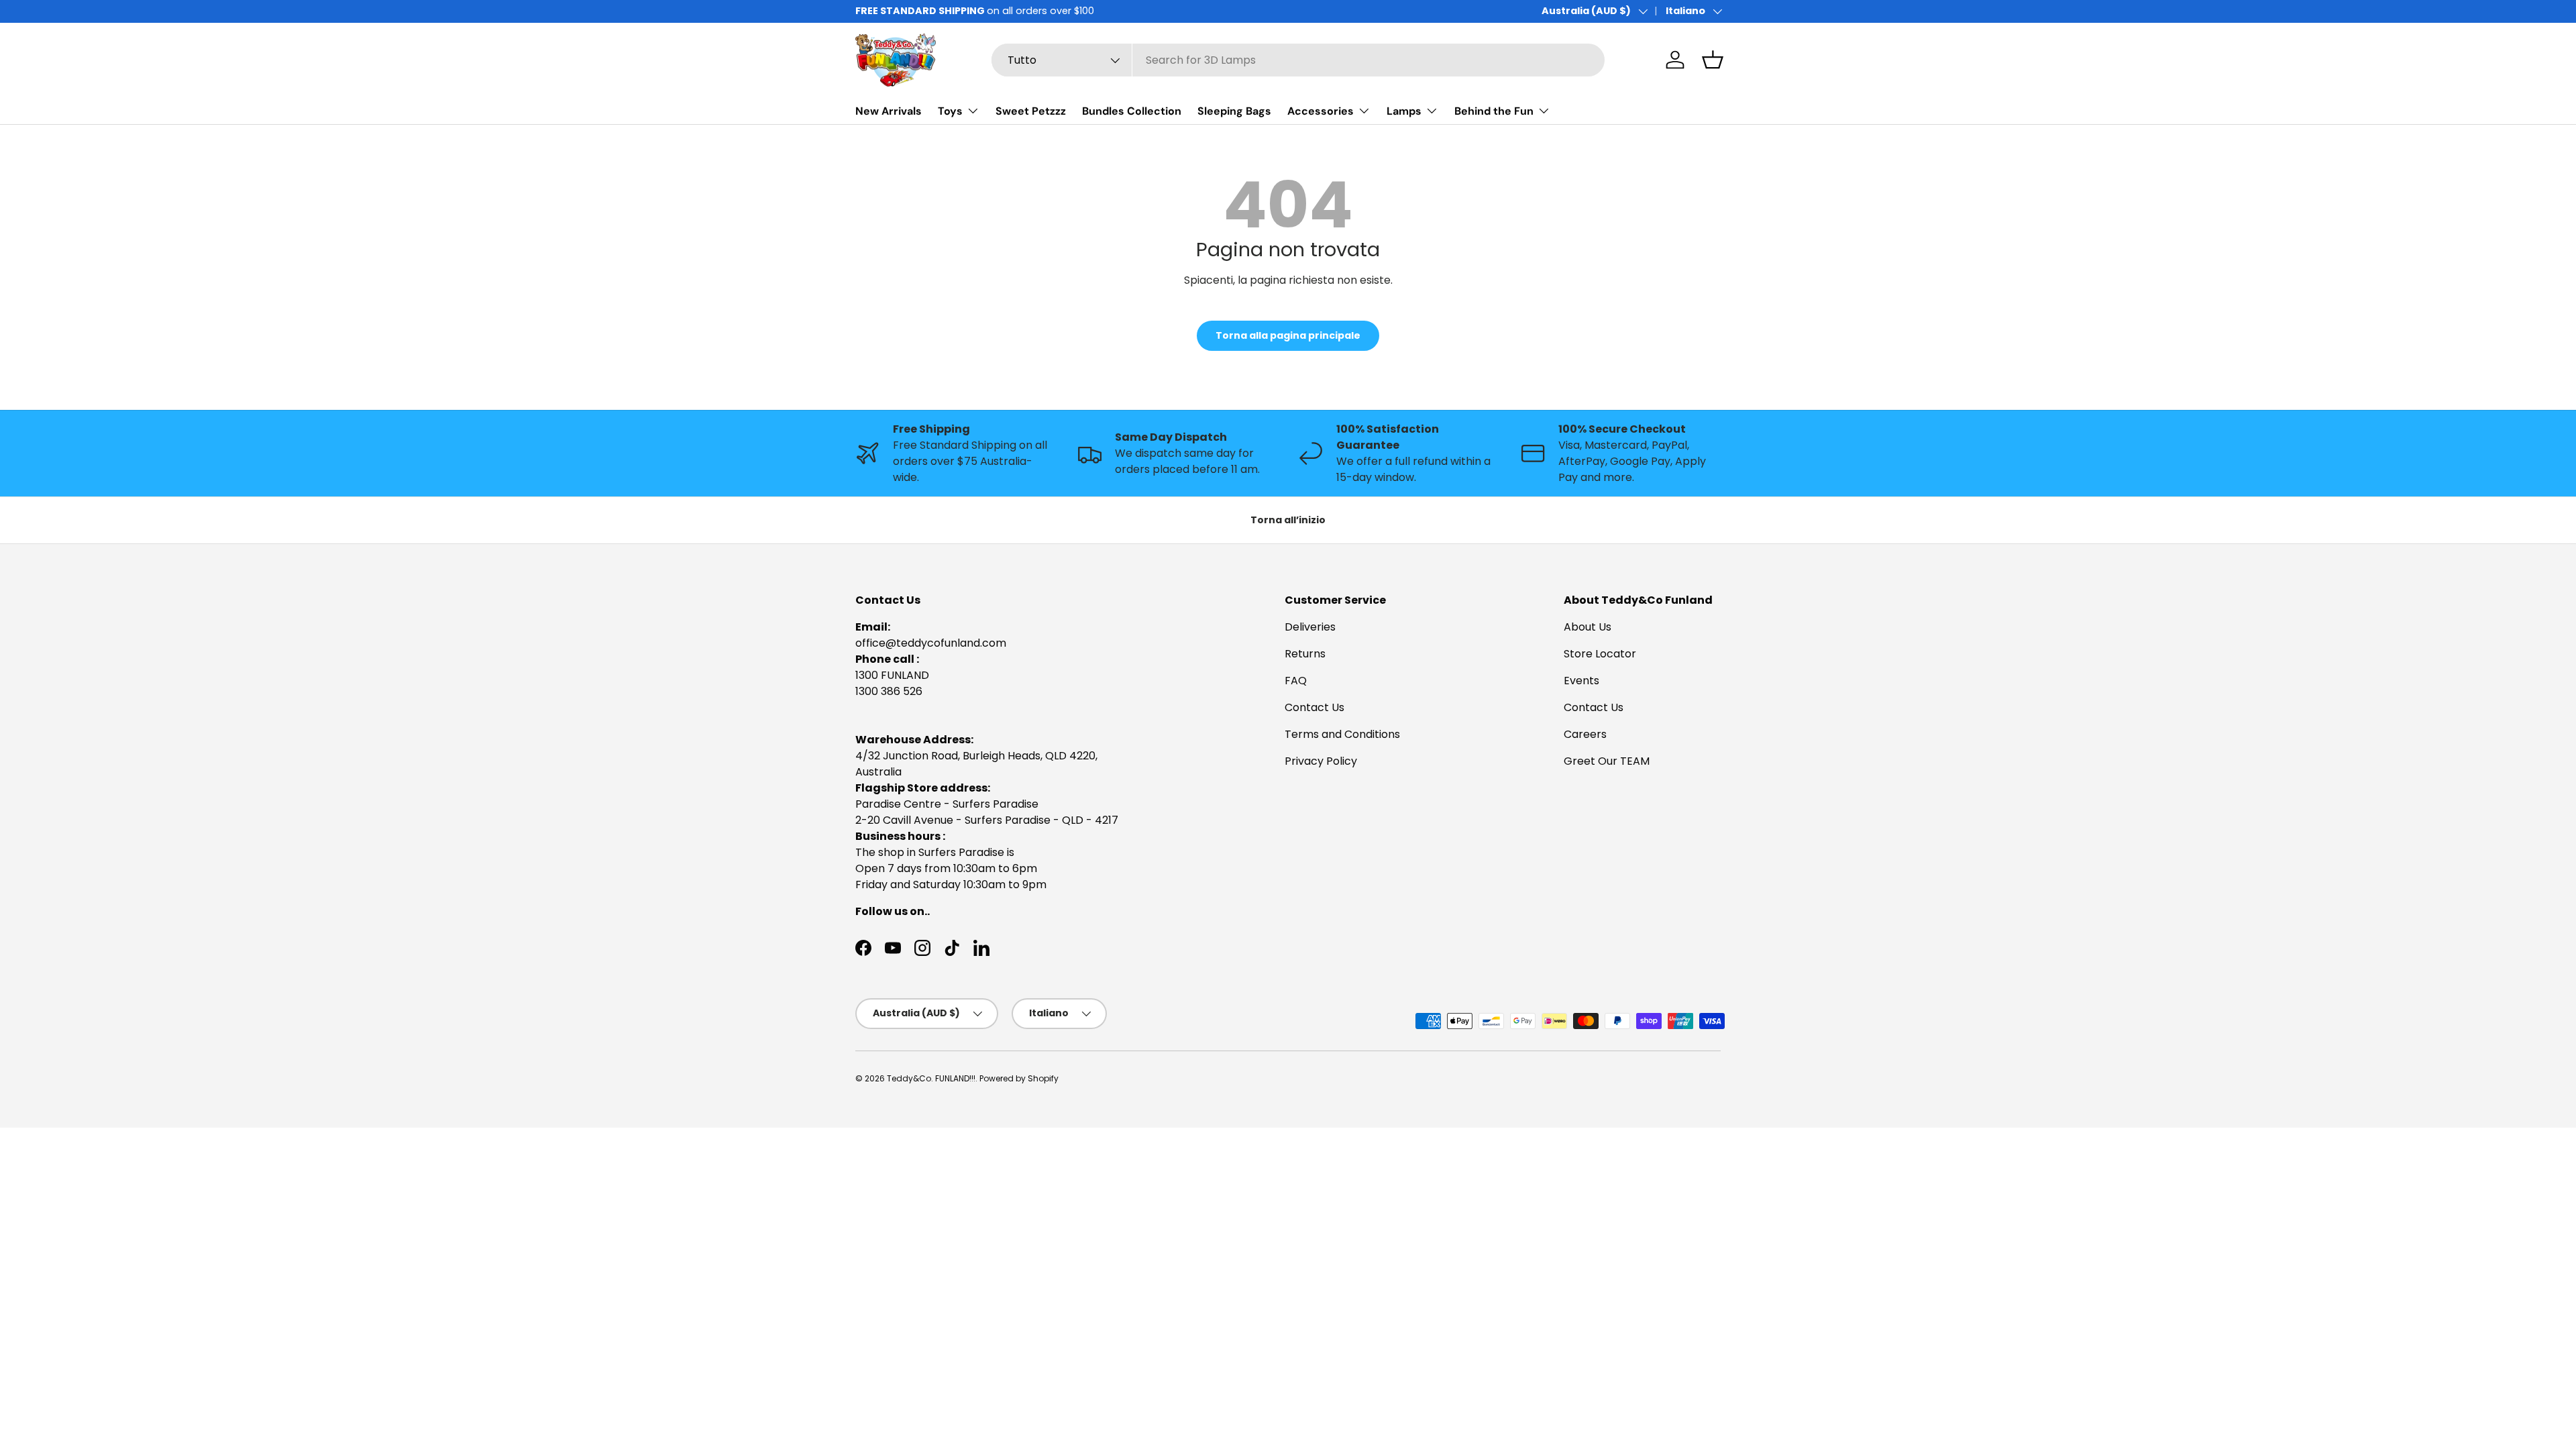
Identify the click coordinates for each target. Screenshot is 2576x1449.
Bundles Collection (1132, 111)
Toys (950, 111)
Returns (1305, 654)
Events (1581, 681)
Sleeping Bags (1234, 111)
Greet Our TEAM (1607, 761)
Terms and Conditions (1342, 734)
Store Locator (1600, 654)
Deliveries (1310, 627)
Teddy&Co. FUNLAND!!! (931, 1078)
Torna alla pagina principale (1288, 335)
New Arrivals (889, 111)
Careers (1585, 734)
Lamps (1404, 111)
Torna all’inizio (1288, 520)
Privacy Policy (1321, 761)
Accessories (1321, 111)
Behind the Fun (1494, 111)
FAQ (1296, 681)
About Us (1588, 627)
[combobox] (1298, 60)
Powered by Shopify (1019, 1078)
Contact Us (1314, 707)
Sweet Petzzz (1031, 111)
